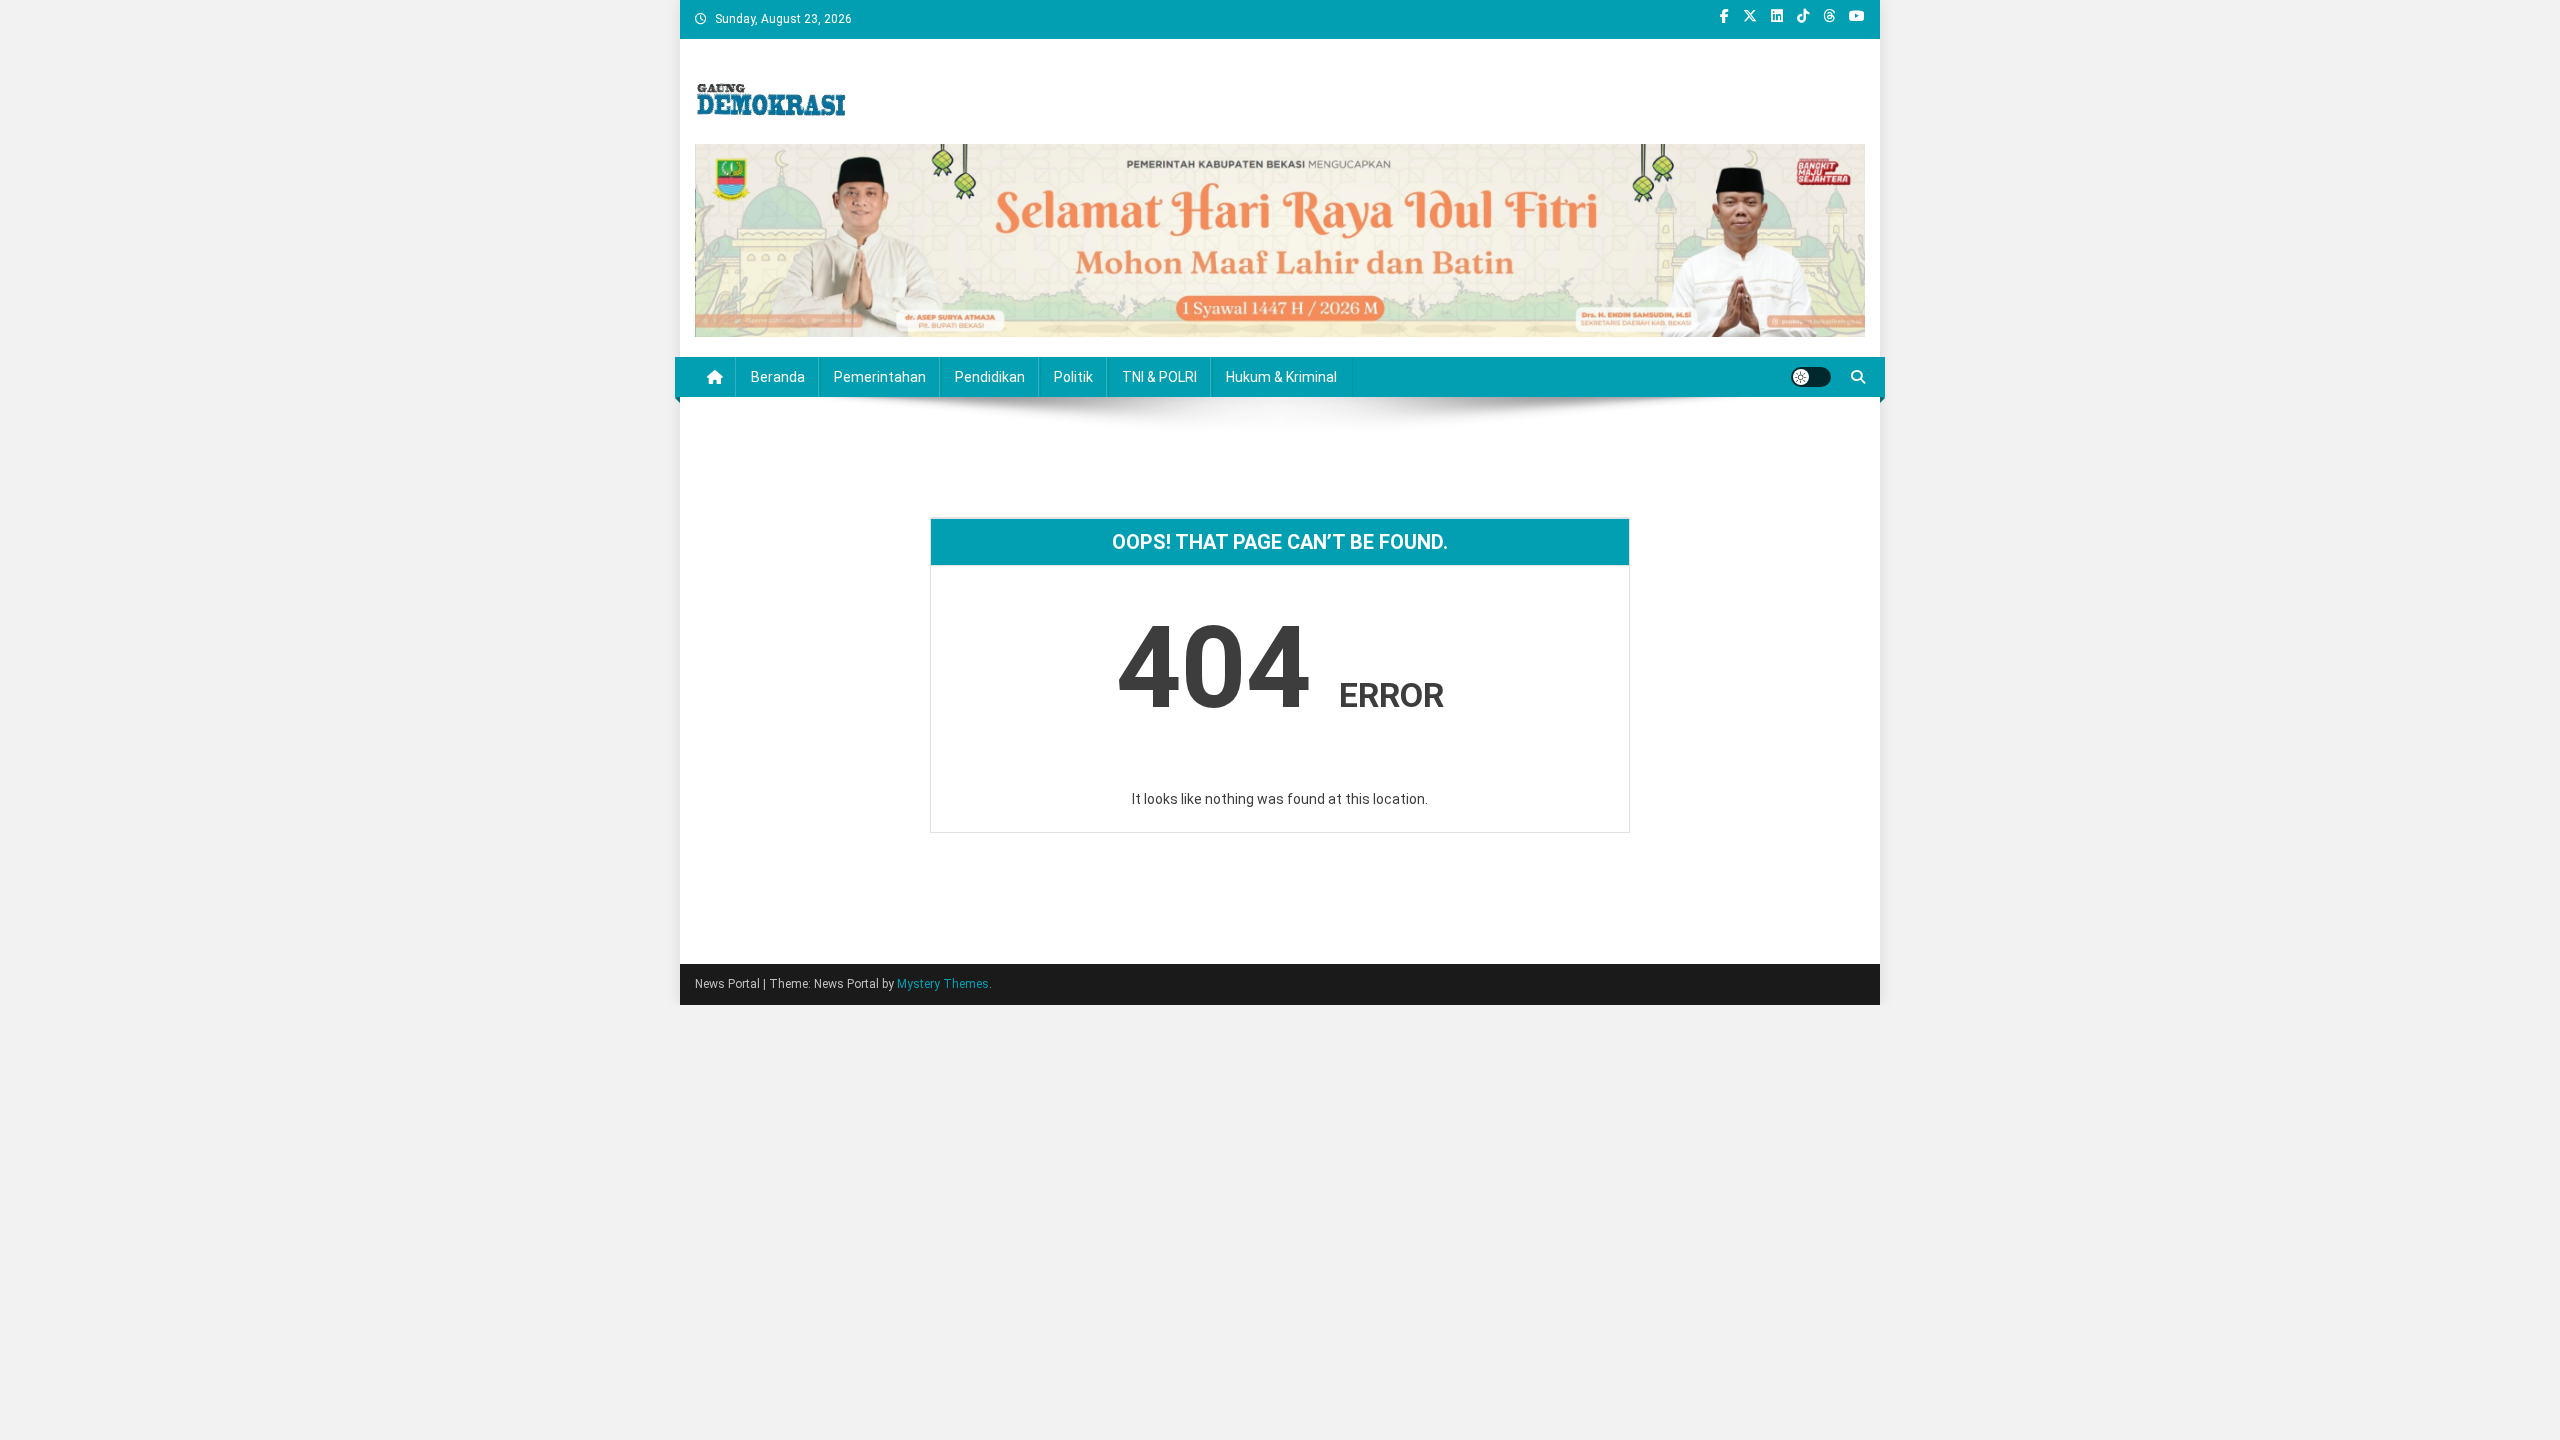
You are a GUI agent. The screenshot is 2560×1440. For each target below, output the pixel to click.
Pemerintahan (880, 377)
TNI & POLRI (1159, 377)
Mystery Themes (943, 984)
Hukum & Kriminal (1281, 377)
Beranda (778, 377)
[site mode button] (1811, 377)
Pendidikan (990, 377)
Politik (1073, 377)
